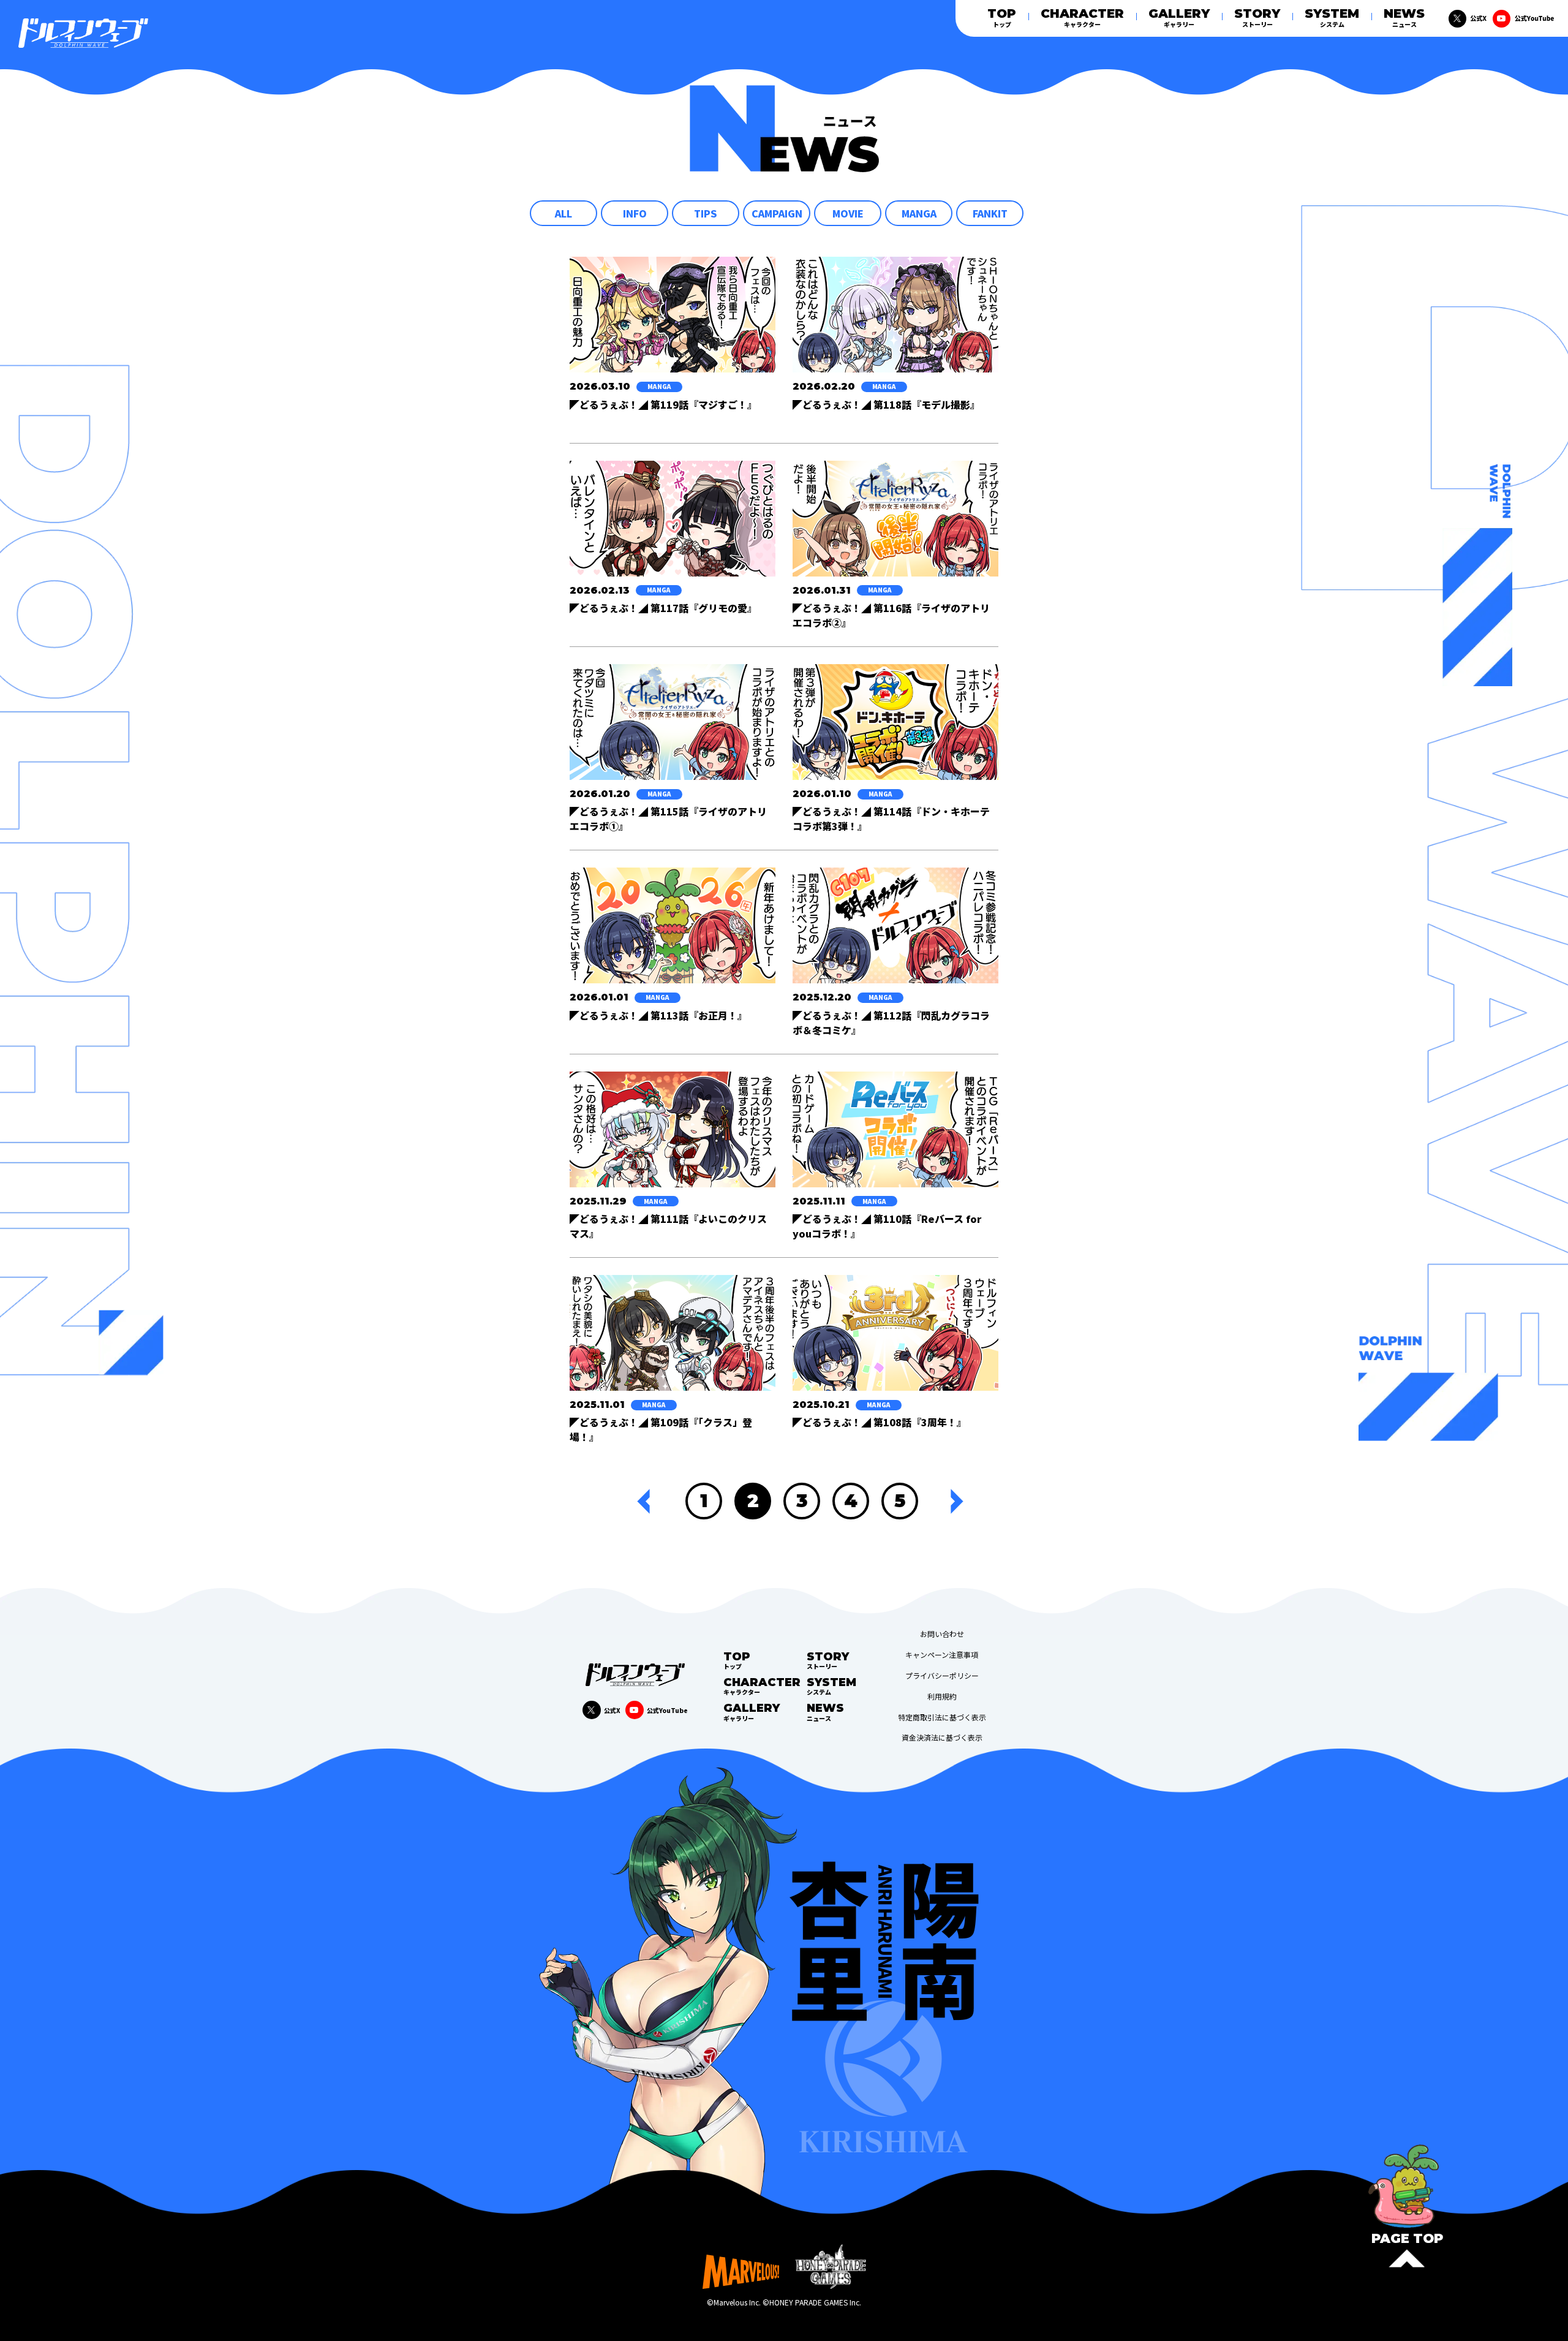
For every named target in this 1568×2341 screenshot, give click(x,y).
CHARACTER (1082, 17)
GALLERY (1179, 17)
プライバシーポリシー (942, 1676)
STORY (1257, 17)
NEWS (1404, 17)
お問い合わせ (942, 1634)
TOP (1002, 17)
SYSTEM (1332, 17)
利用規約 (942, 1696)
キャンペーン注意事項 (942, 1655)
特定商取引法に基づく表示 (942, 1717)
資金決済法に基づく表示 (942, 1738)
